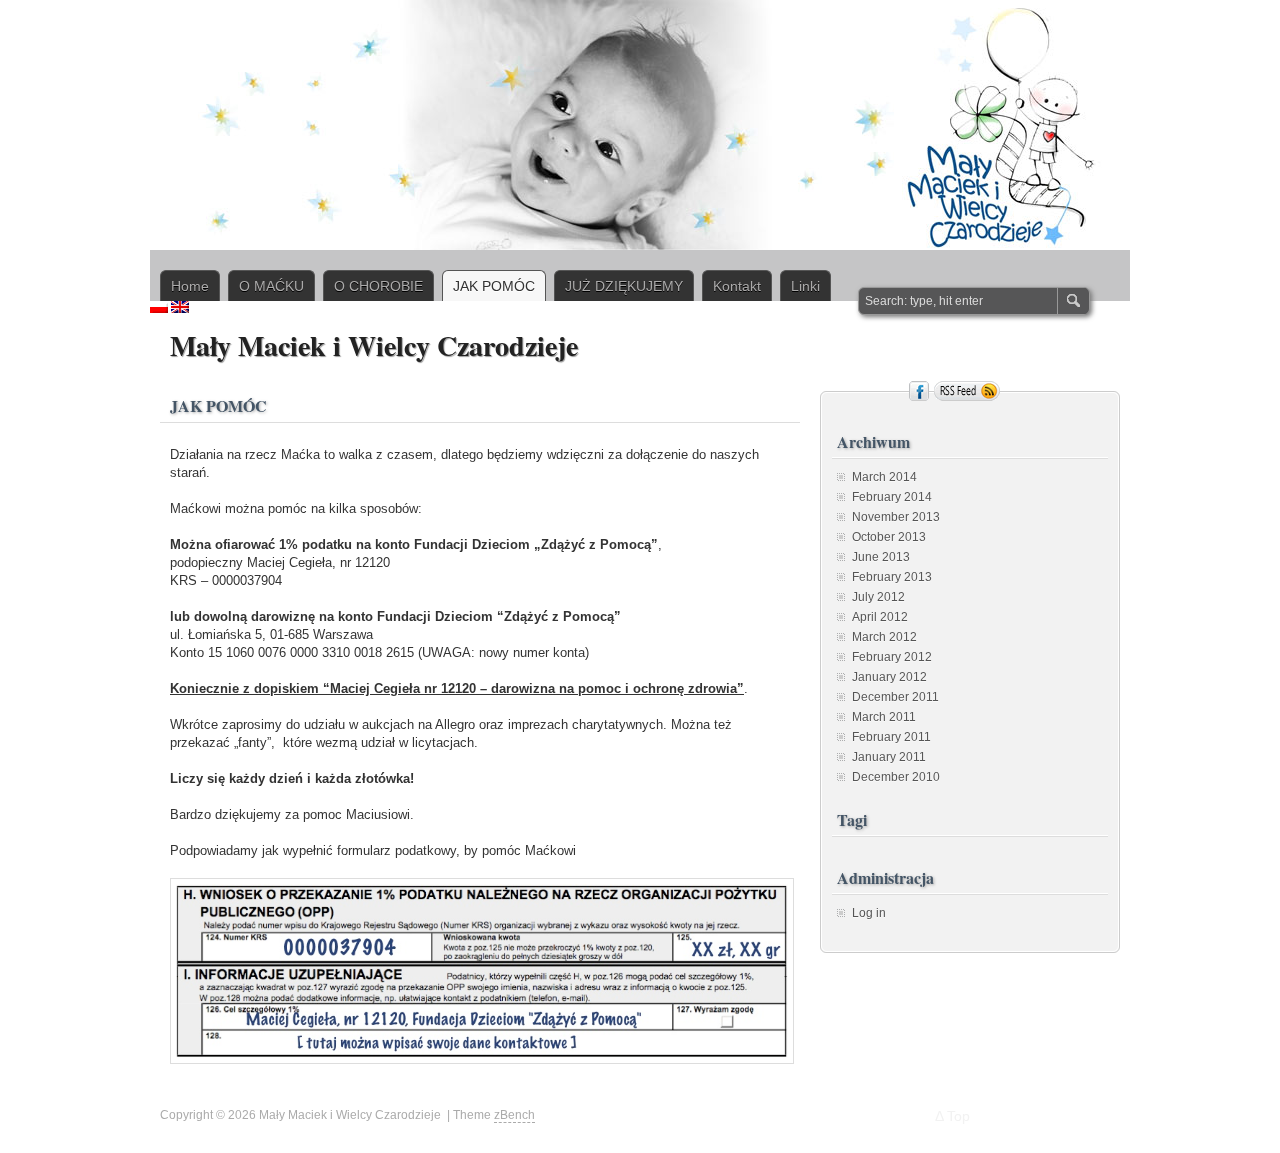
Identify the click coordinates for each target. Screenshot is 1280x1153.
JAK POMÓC (494, 286)
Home (190, 286)
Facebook (919, 391)
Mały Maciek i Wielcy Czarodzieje (374, 345)
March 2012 (884, 637)
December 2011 (895, 697)
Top (958, 1116)
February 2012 (892, 657)
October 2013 (889, 537)
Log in (869, 913)
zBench (514, 1115)
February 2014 (892, 497)
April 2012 (880, 617)
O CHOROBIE (378, 286)
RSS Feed (967, 391)
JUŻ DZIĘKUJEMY (624, 286)
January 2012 (889, 677)
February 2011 (891, 737)
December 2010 (896, 777)
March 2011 (884, 717)
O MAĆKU (271, 286)
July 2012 (878, 597)
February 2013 (892, 577)
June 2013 (881, 557)
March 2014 (884, 477)
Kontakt (737, 286)
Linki (805, 286)
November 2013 (896, 517)
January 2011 (889, 757)
